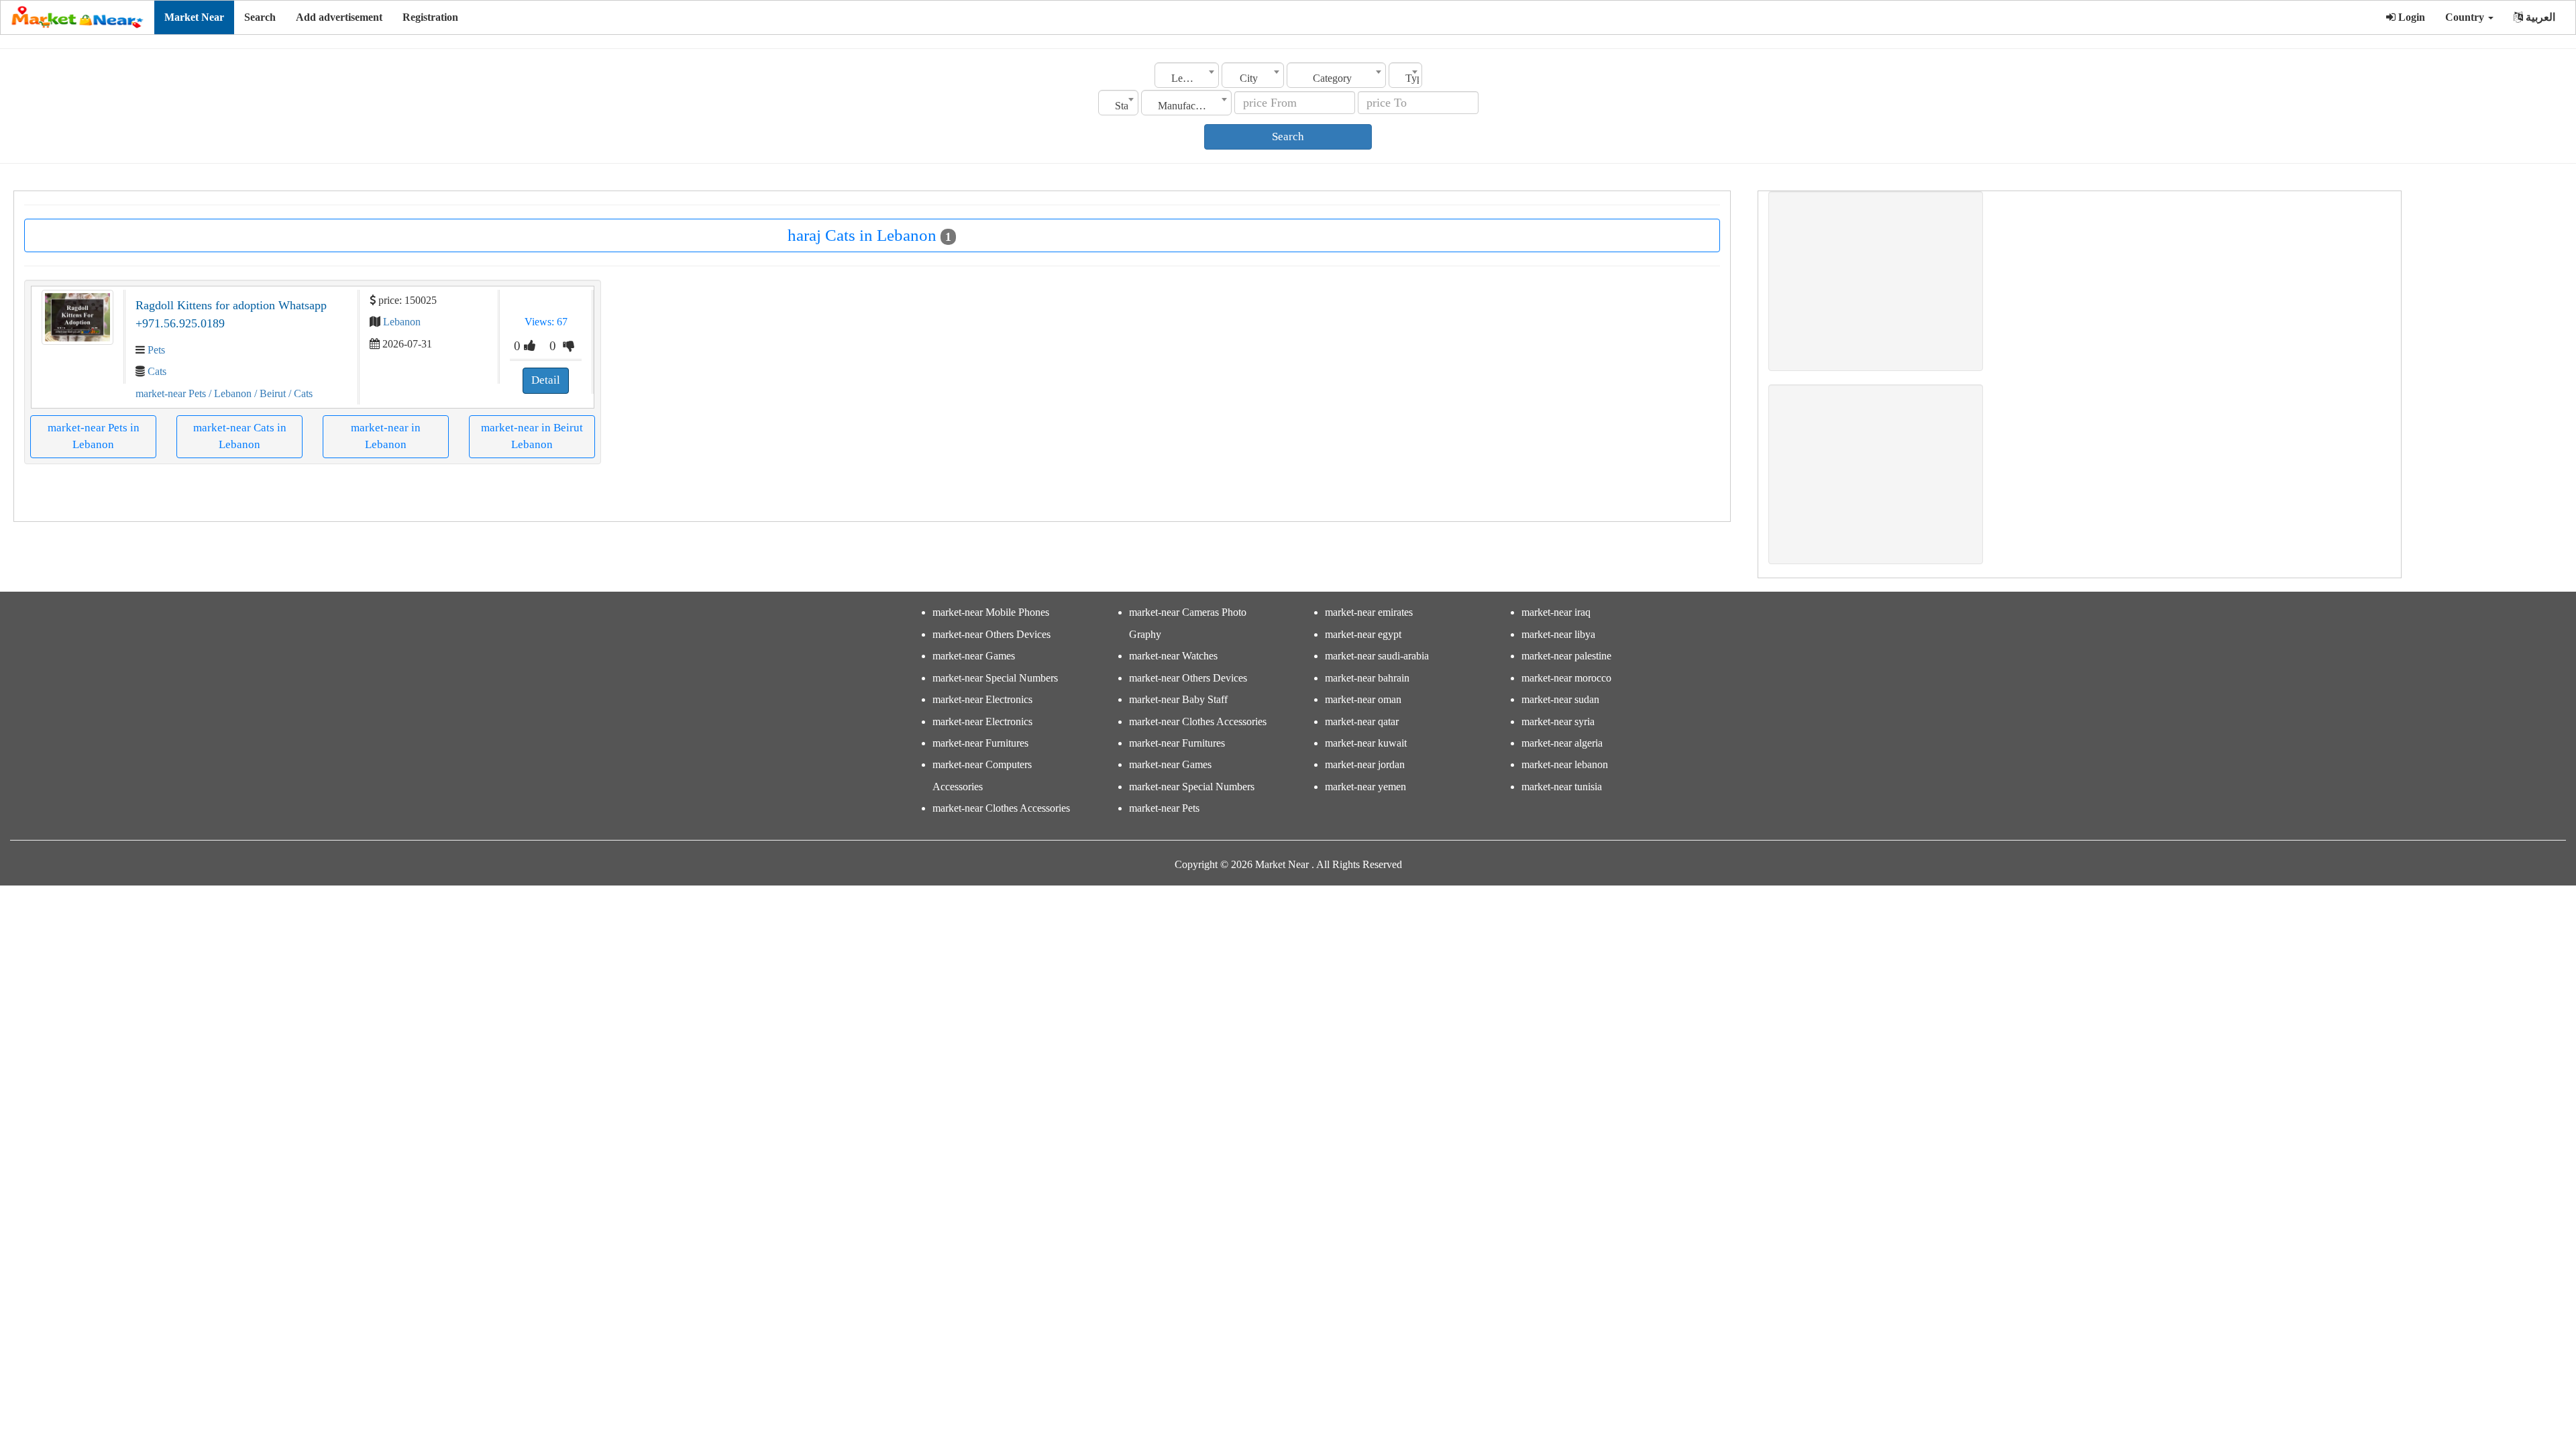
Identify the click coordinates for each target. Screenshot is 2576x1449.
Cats (157, 371)
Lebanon (402, 322)
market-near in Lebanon (386, 436)
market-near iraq (1556, 612)
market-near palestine (1566, 656)
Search (260, 17)
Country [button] (2466, 17)
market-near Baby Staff (1178, 699)
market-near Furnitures (980, 743)
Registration (430, 17)
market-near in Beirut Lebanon (532, 436)
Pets (156, 350)
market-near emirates (1369, 612)
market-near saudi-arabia (1377, 656)
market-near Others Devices (991, 634)
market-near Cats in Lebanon (240, 436)
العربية (2539, 17)
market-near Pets (171, 393)
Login (2410, 17)
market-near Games (974, 656)
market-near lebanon (1565, 764)
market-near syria (1558, 721)
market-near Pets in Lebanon (94, 436)
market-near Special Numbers (995, 678)
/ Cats (299, 393)
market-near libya (1558, 634)
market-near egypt (1363, 634)
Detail (546, 380)
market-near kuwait (1366, 743)
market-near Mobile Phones (991, 612)
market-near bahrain (1367, 678)
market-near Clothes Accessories (1001, 808)
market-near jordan (1365, 764)
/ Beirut (269, 393)
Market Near (194, 17)
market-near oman (1363, 699)
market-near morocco (1566, 678)
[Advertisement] (1882, 281)
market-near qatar (1362, 721)
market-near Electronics (982, 699)
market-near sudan (1560, 699)
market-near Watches (1173, 656)
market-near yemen (1365, 787)
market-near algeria (1562, 743)
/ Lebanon (229, 393)
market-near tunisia (1562, 787)
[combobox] (1187, 75)
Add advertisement (339, 17)
